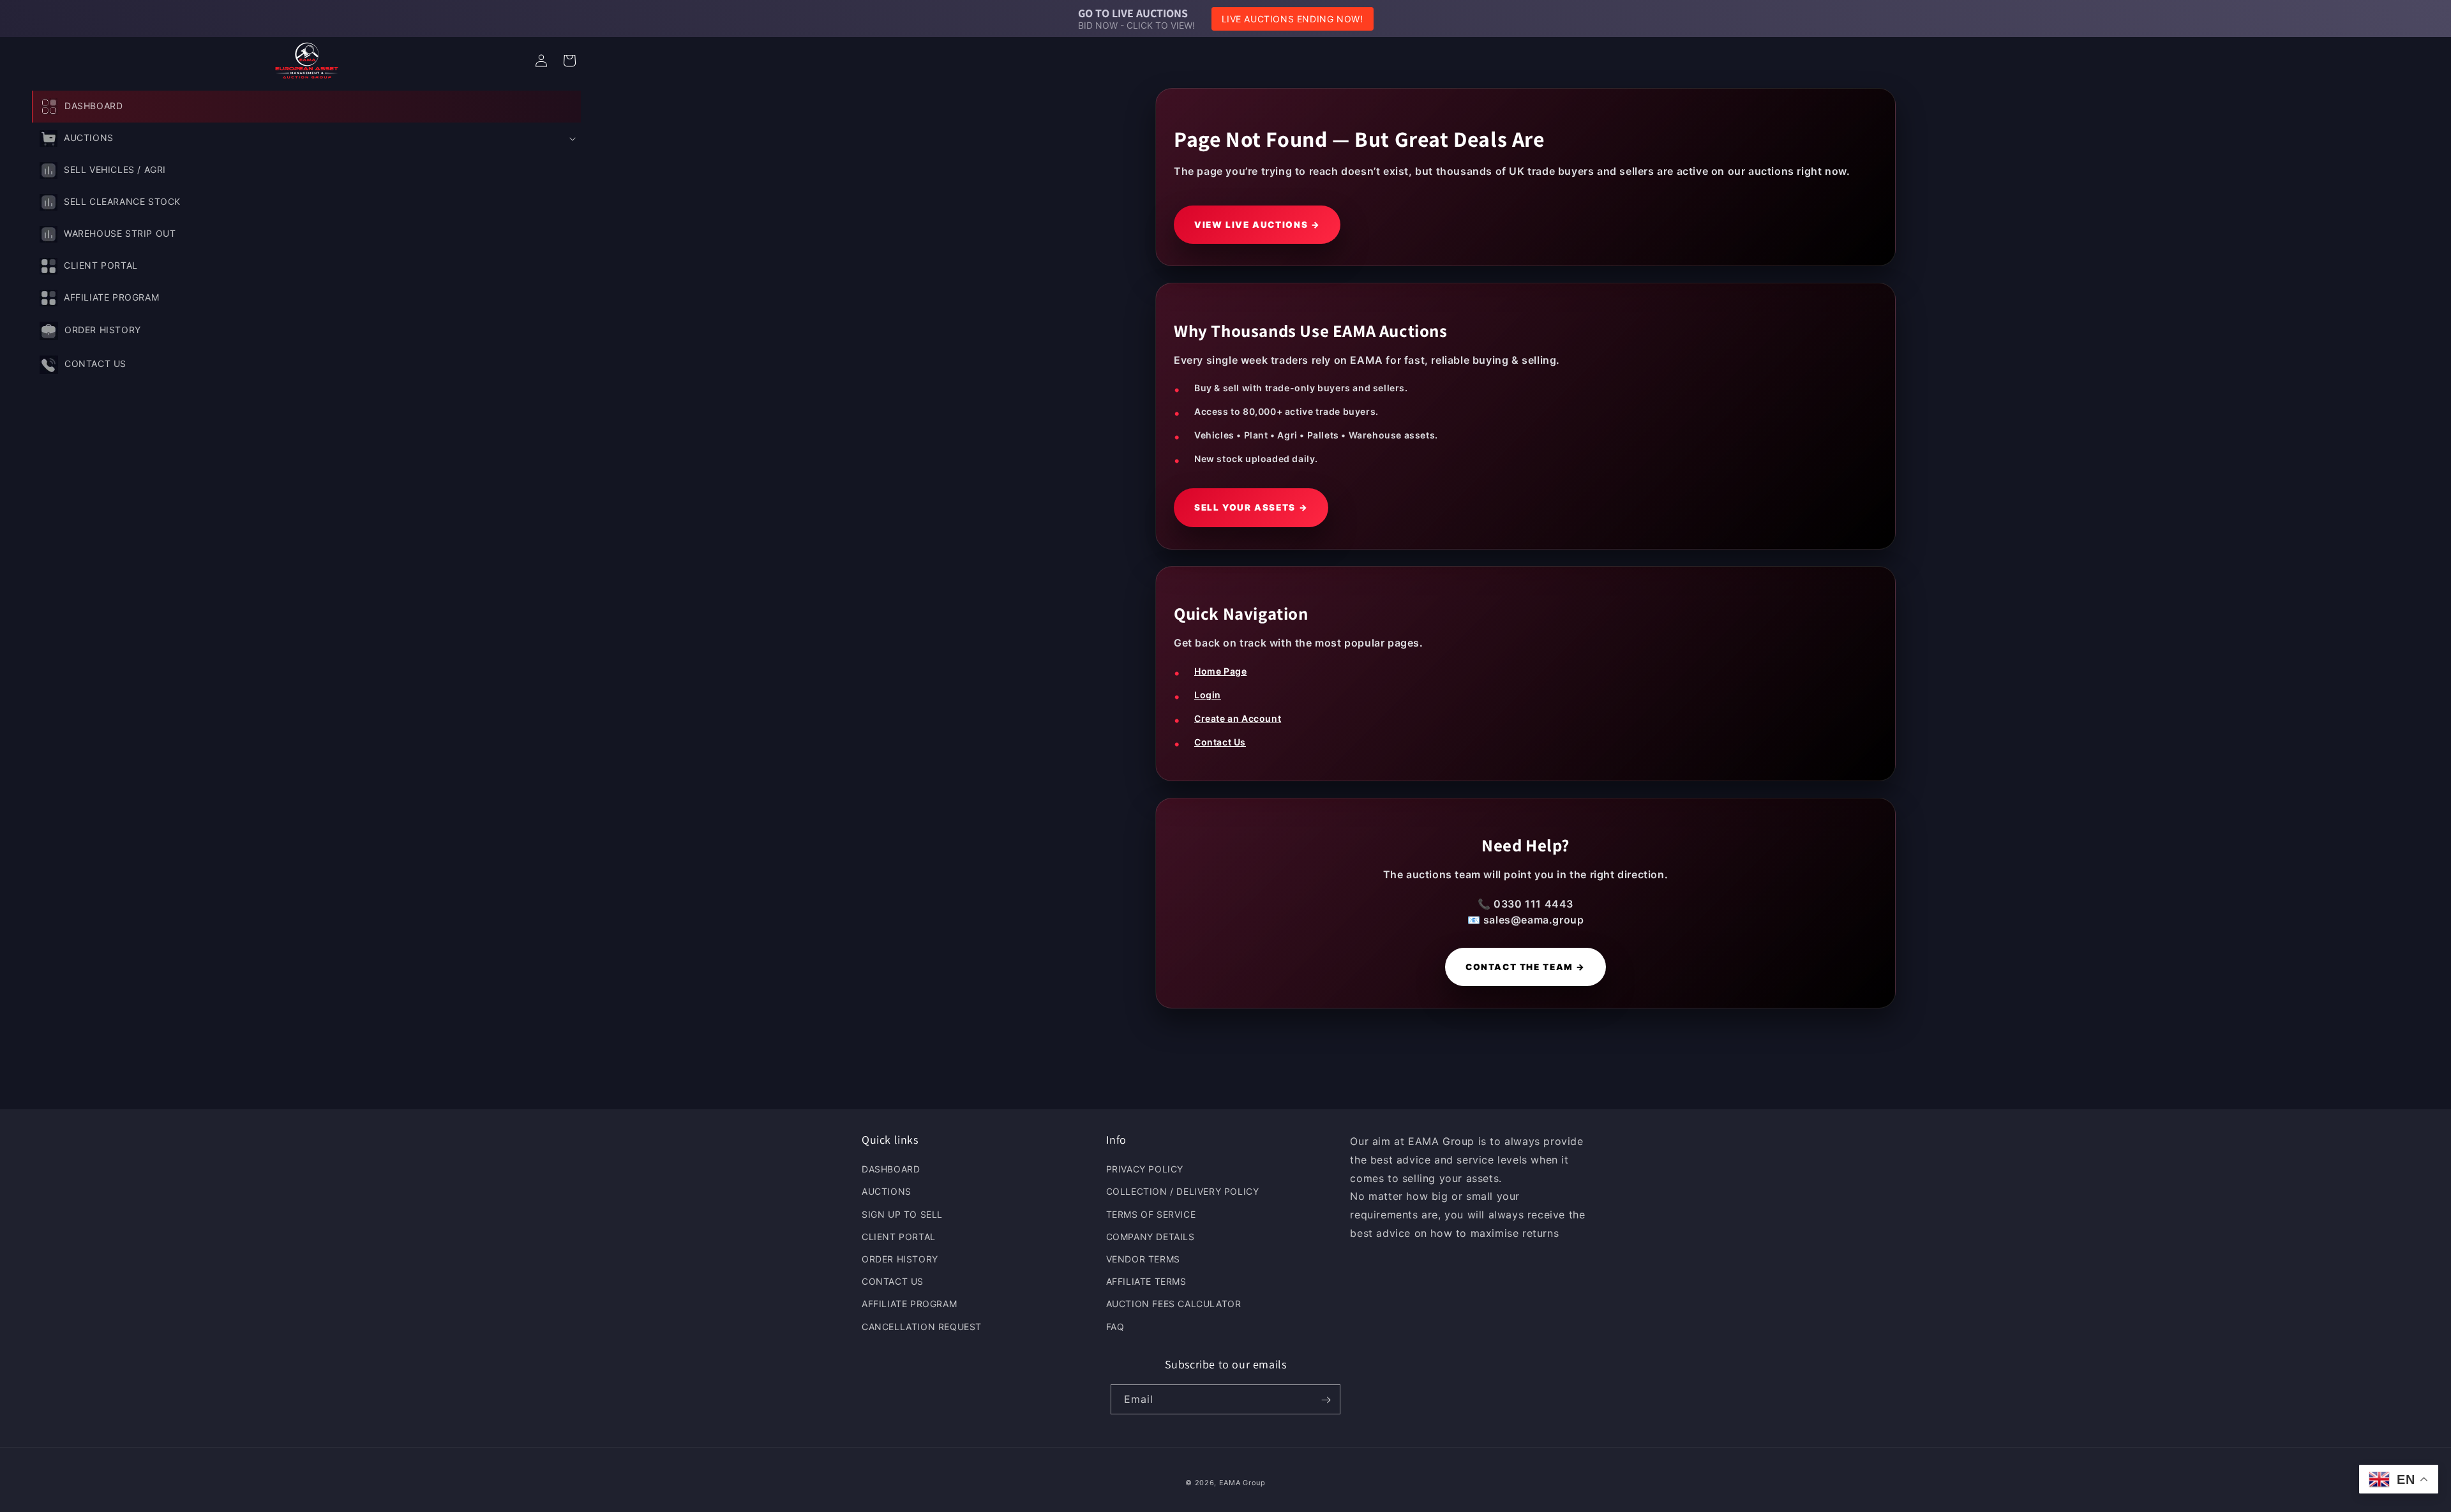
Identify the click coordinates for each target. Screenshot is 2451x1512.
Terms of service (1151, 1214)
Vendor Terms (1143, 1259)
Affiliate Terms (1146, 1282)
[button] (306, 138)
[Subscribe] (1326, 1400)
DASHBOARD (891, 1170)
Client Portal (899, 1237)
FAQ (1115, 1327)
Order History (900, 1259)
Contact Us (1220, 742)
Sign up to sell (902, 1214)
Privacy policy (1145, 1170)
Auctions (887, 1192)
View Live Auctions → (1257, 225)
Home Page (1220, 671)
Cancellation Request (922, 1327)
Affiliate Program (909, 1304)
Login (1208, 695)
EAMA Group (1242, 1483)
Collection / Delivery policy (1183, 1192)
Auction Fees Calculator (1174, 1304)
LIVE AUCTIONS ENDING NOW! (1293, 19)
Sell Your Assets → (1251, 507)
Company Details (1151, 1237)
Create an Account (1238, 718)
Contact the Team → (1525, 967)
